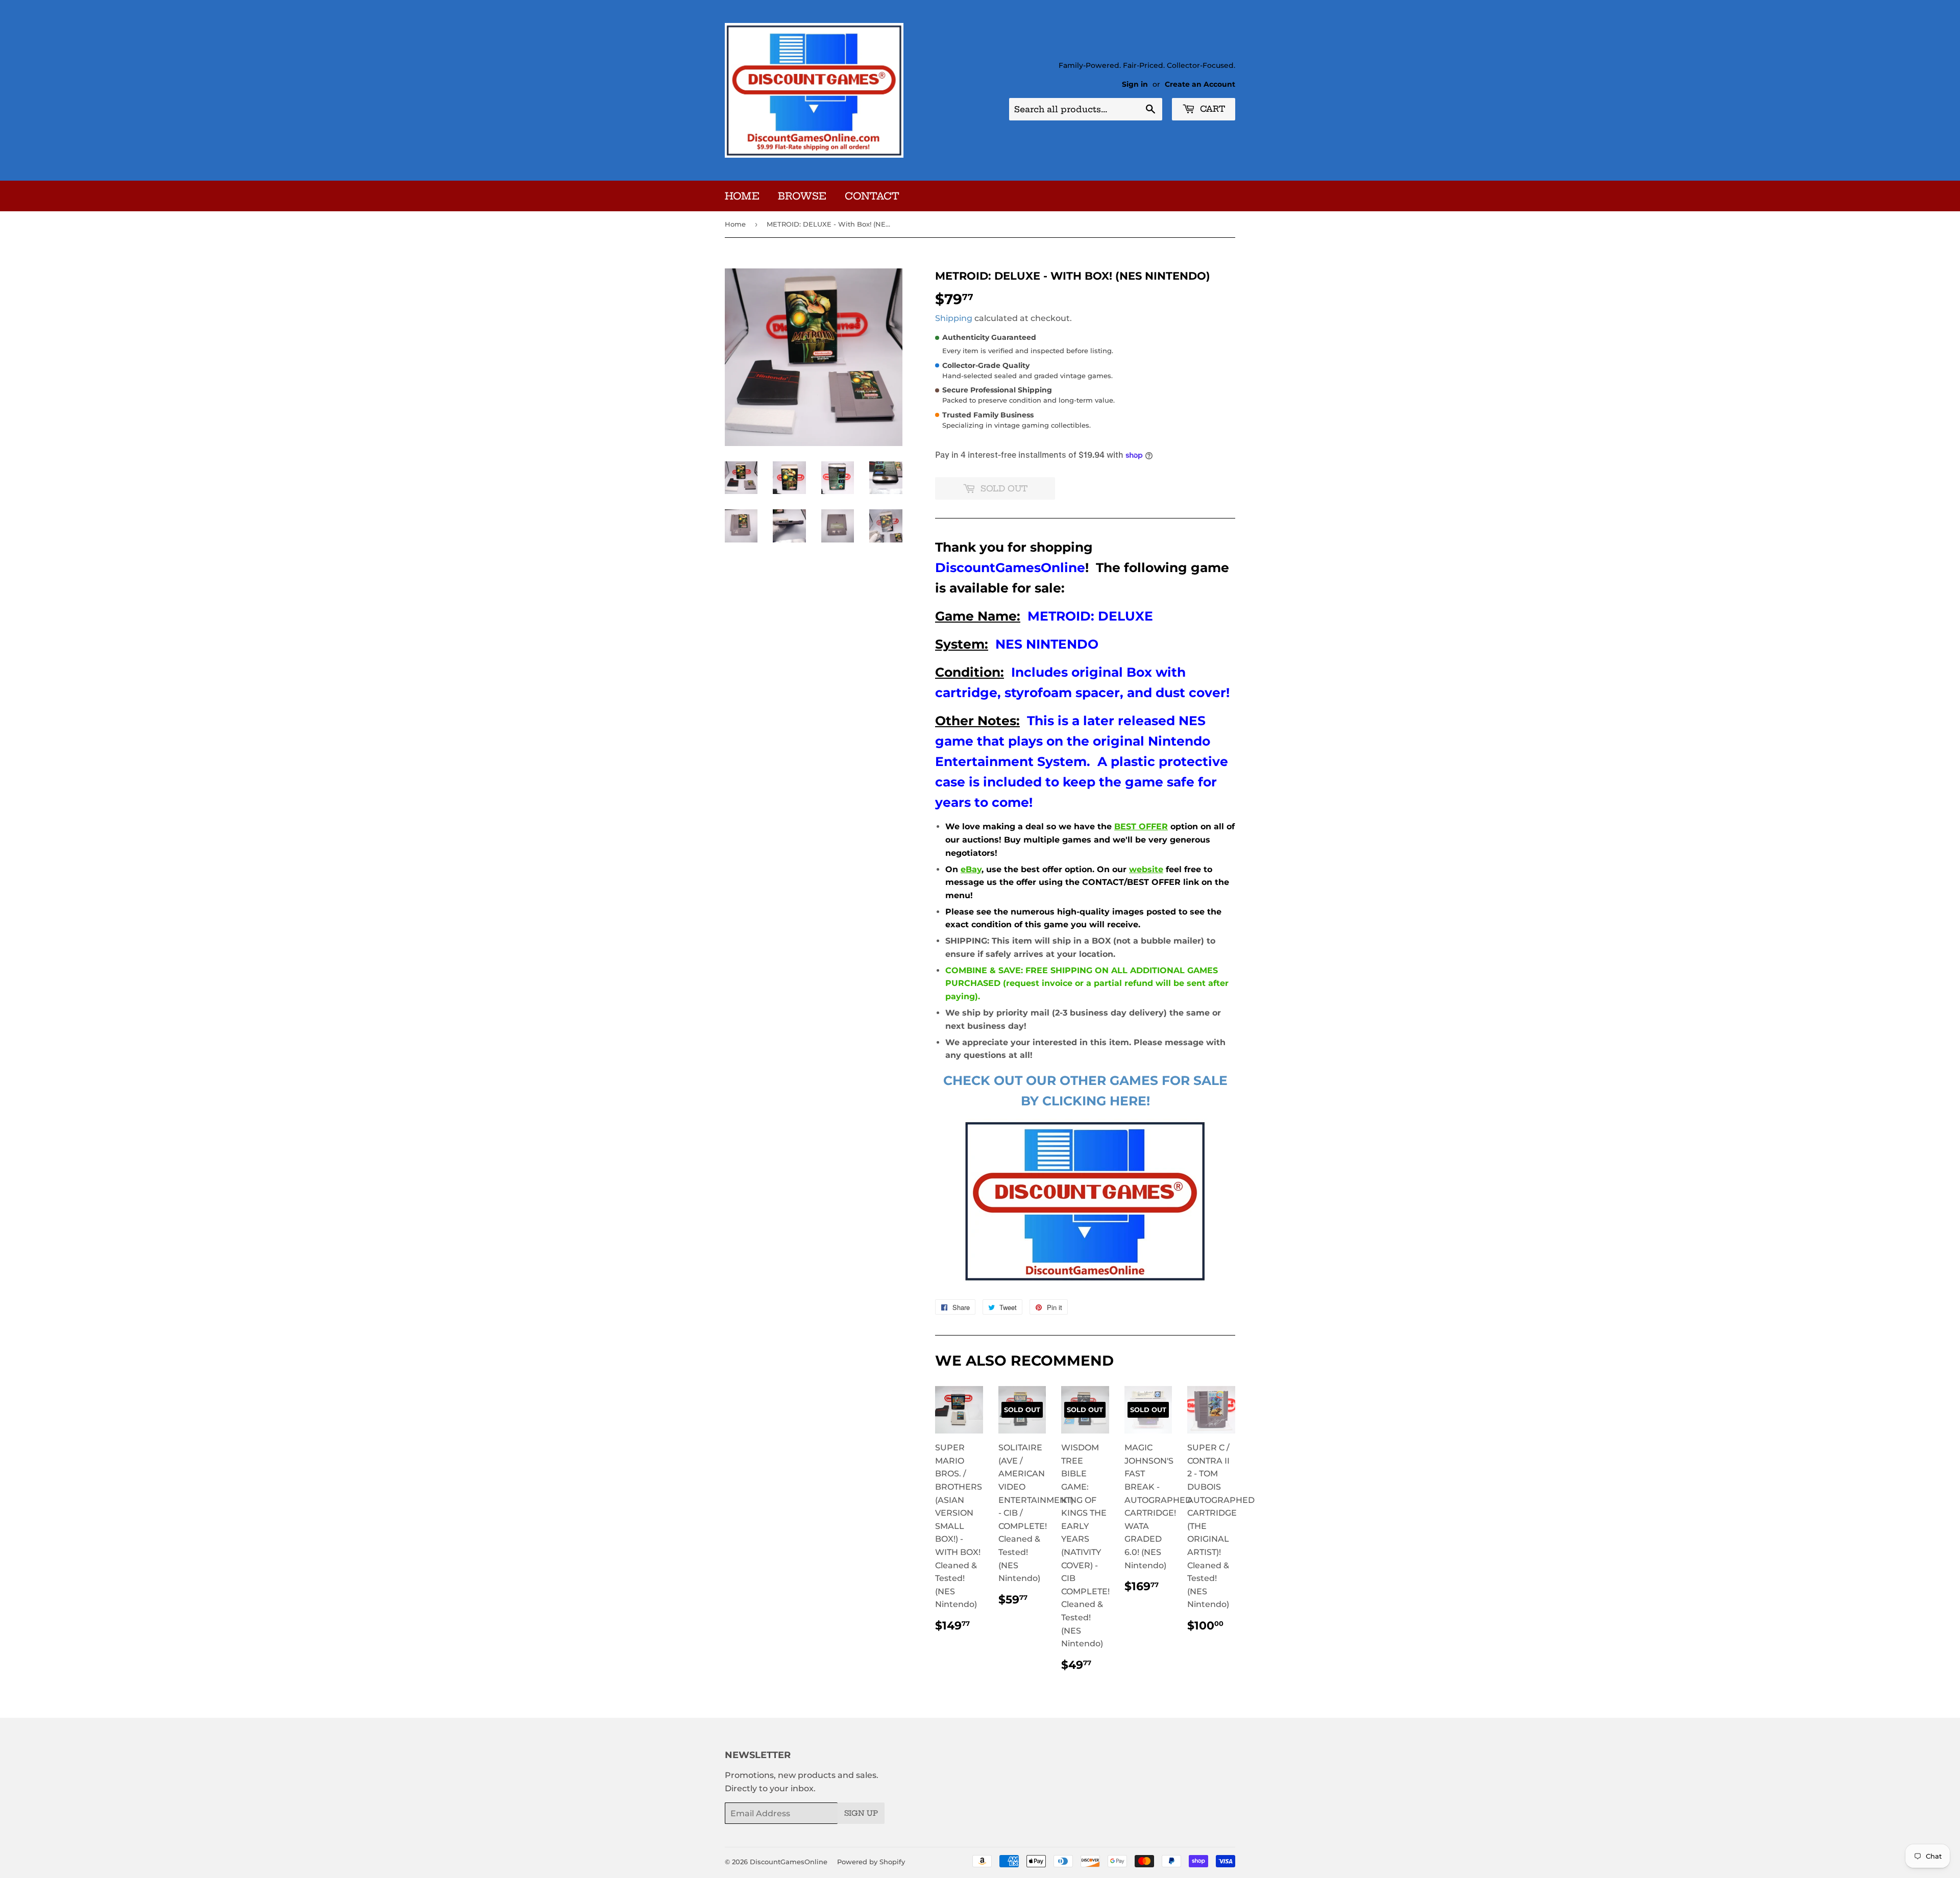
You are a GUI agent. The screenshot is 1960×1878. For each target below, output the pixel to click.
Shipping (954, 318)
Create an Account (1200, 84)
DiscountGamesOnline (789, 1862)
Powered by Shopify (871, 1862)
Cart (1211, 109)
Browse (802, 196)
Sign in (1135, 84)
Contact (872, 196)
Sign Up (861, 1813)
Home (742, 196)
